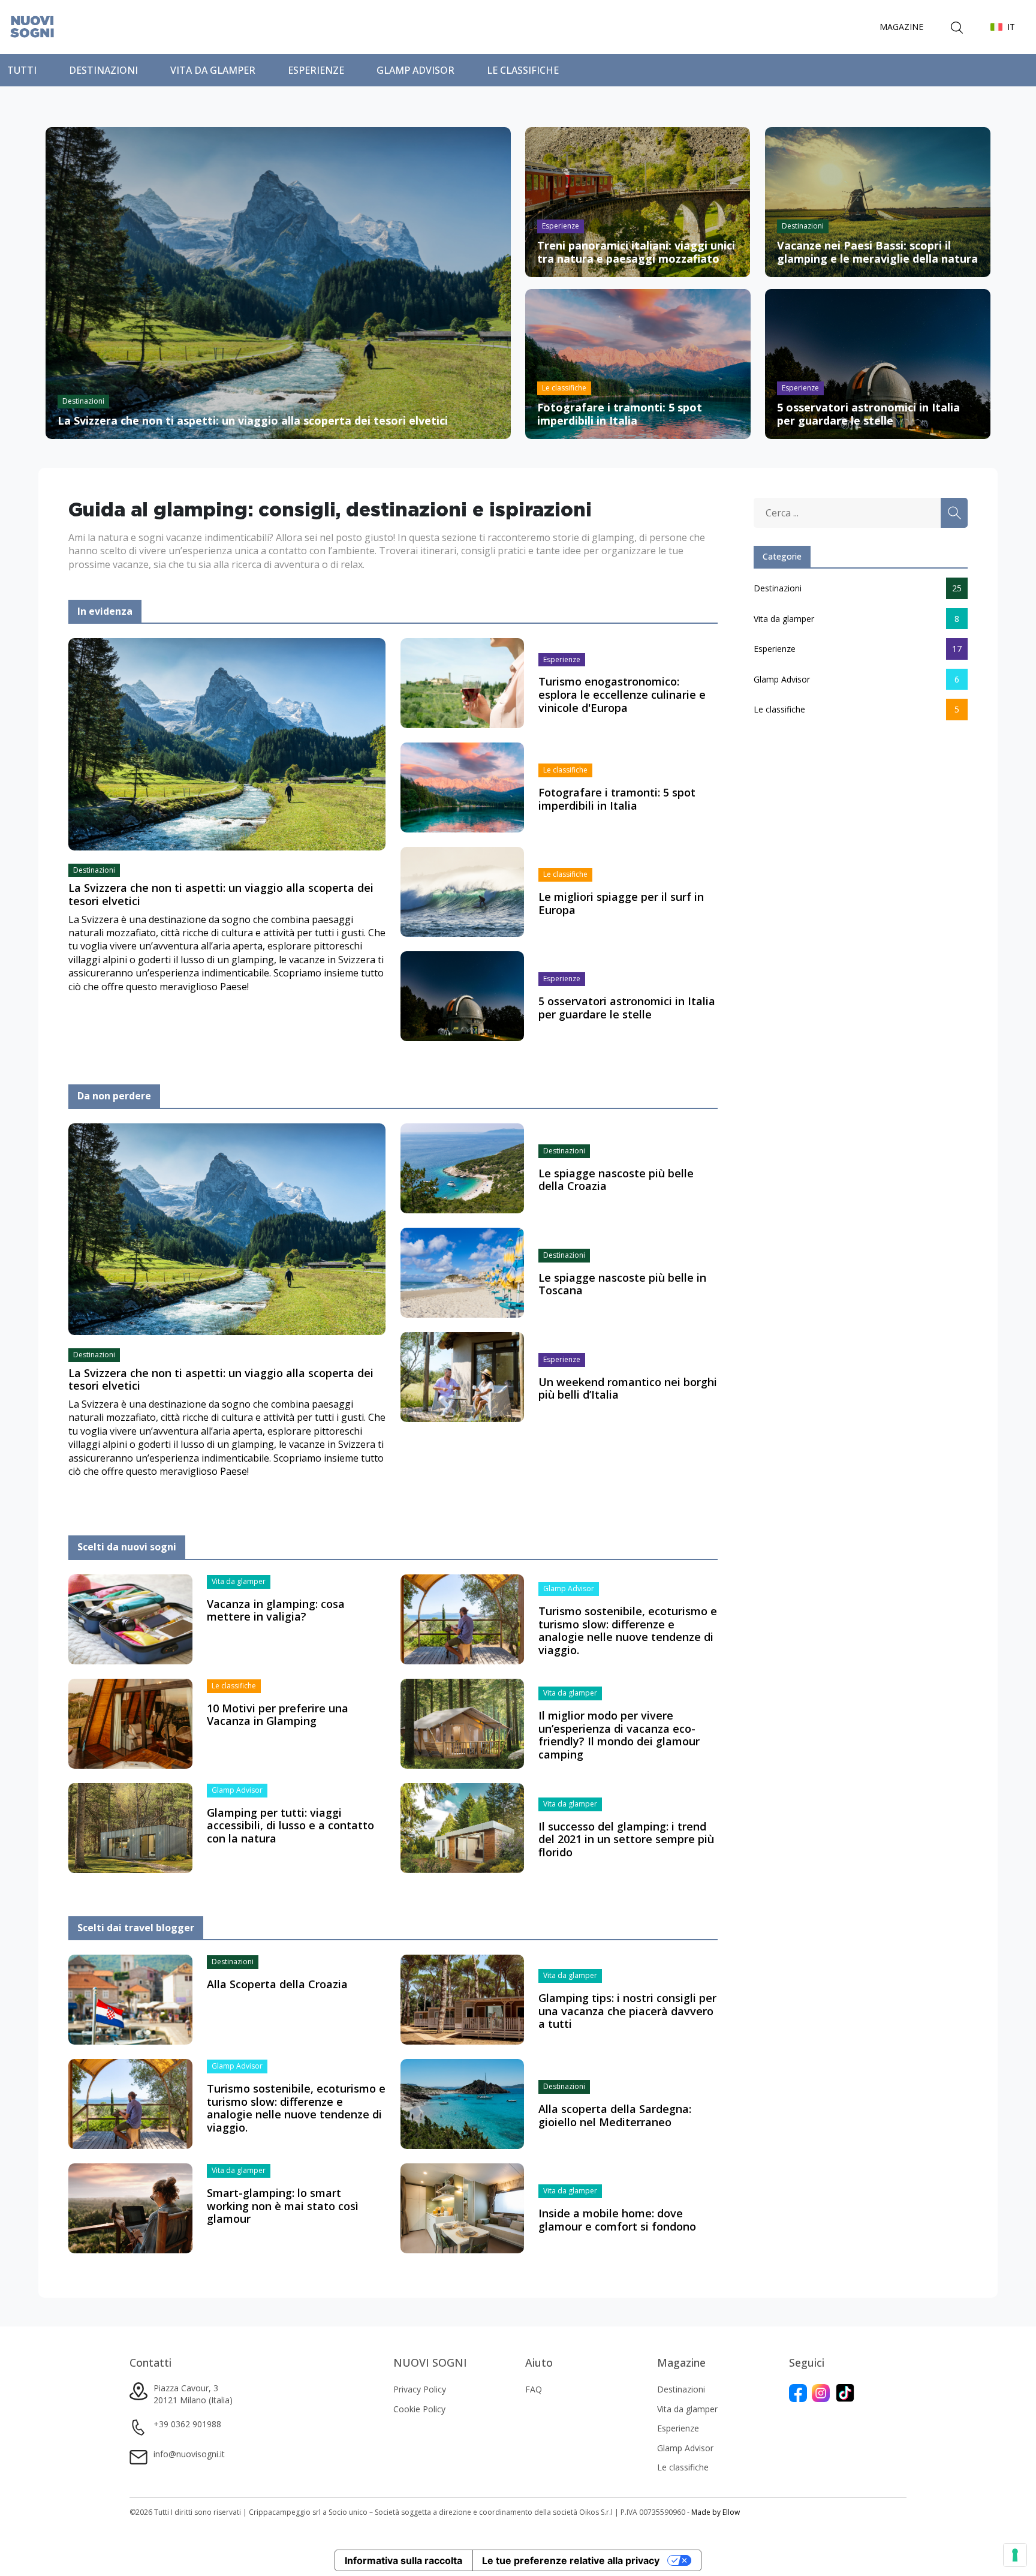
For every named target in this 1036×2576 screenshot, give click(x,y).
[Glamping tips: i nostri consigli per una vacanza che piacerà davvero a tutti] (463, 1999)
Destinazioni (103, 70)
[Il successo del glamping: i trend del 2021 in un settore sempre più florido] (463, 1827)
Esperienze (316, 70)
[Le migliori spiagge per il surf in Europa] (463, 891)
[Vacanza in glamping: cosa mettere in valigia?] (130, 1618)
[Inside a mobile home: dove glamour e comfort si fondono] (463, 2208)
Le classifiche (523, 70)
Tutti (22, 70)
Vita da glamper (213, 70)
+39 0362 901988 (187, 2424)
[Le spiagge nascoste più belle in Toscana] (463, 1272)
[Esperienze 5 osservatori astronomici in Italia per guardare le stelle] (878, 363)
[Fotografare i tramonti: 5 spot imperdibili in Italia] (463, 787)
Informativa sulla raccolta (403, 2560)
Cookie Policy (419, 2409)
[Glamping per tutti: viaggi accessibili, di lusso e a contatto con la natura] (130, 1827)
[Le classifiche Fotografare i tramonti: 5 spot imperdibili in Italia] (638, 363)
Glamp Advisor (415, 70)
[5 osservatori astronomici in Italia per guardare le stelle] (463, 996)
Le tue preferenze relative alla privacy (571, 2560)
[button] (1003, 27)
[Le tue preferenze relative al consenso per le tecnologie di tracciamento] (1015, 2555)
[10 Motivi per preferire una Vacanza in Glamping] (130, 1723)
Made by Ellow (716, 2512)
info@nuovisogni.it (189, 2454)
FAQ (534, 2389)
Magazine (901, 27)
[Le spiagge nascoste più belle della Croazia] (463, 1167)
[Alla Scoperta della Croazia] (130, 1999)
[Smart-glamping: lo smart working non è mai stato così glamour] (130, 2208)
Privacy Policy (420, 2389)
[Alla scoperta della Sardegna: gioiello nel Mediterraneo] (463, 2103)
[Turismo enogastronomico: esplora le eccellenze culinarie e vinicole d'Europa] (463, 683)
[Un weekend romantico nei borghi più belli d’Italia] (463, 1376)
